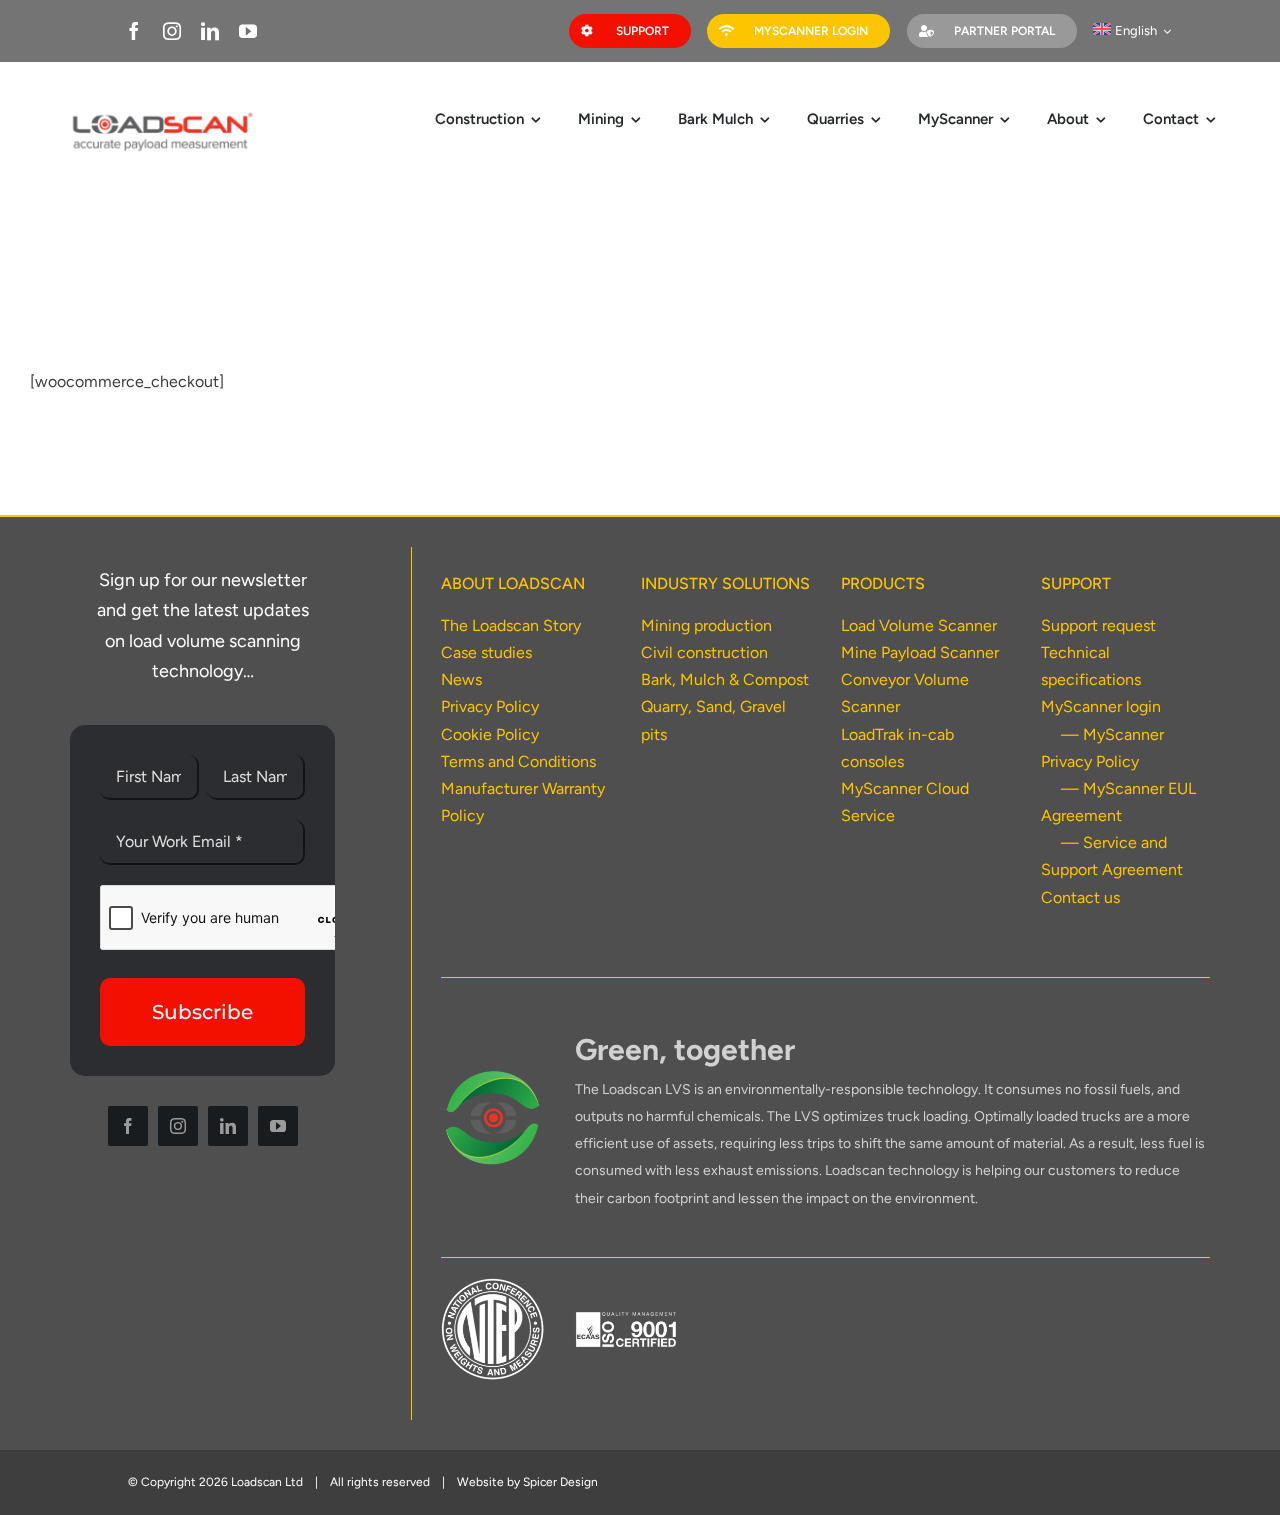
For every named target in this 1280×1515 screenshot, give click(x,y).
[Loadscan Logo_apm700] (161, 114)
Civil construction (704, 652)
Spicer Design (560, 1482)
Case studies (486, 652)
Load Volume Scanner (919, 625)
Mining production (706, 625)
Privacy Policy (490, 706)
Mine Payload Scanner (920, 652)
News (461, 679)
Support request (1098, 625)
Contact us (1080, 897)
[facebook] (134, 31)
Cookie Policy (490, 734)
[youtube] (248, 31)
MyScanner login (1101, 706)
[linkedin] (210, 31)
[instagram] (172, 31)
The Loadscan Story (511, 625)
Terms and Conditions (518, 761)
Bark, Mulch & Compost (725, 679)
